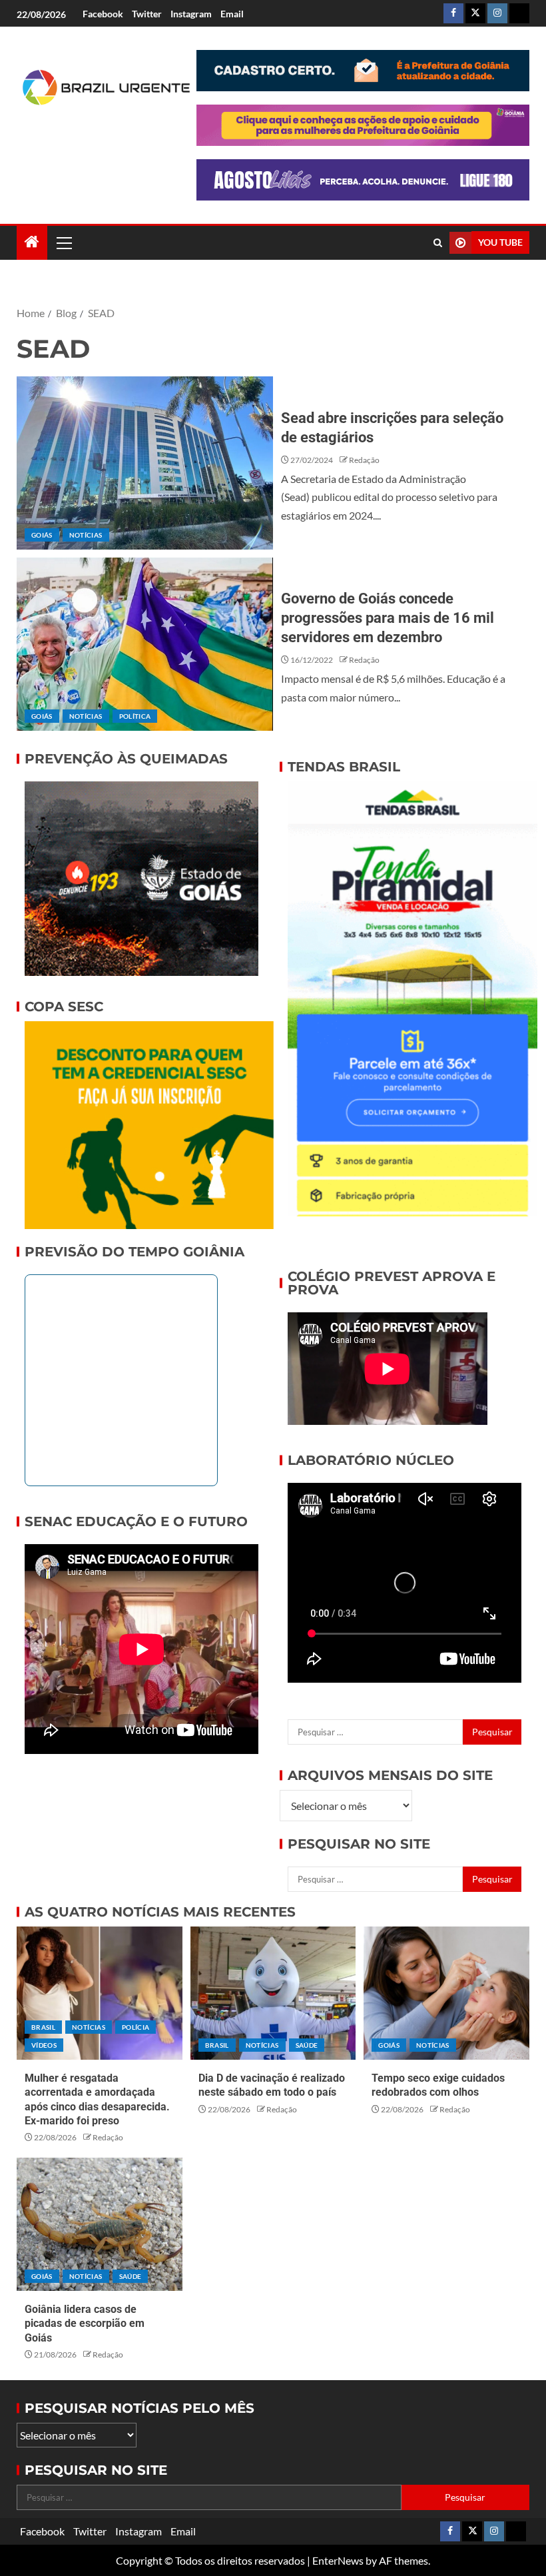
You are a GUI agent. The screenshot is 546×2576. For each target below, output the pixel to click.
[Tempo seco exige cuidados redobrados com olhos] (446, 1993)
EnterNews (338, 2560)
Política (135, 716)
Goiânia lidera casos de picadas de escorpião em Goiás (85, 2324)
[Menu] (63, 242)
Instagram (191, 14)
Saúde (307, 2045)
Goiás (42, 535)
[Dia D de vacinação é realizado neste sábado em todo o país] (273, 1993)
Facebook (103, 14)
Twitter (147, 14)
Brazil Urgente (91, 145)
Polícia (136, 2027)
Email (232, 14)
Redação (364, 460)
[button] (63, 242)
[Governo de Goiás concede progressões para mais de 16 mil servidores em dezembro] (145, 644)
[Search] (438, 243)
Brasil (43, 2027)
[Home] (32, 242)
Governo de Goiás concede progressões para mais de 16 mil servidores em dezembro (388, 618)
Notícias (86, 535)
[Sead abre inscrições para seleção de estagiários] (145, 463)
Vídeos (44, 2045)
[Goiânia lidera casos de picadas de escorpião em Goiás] (100, 2224)
